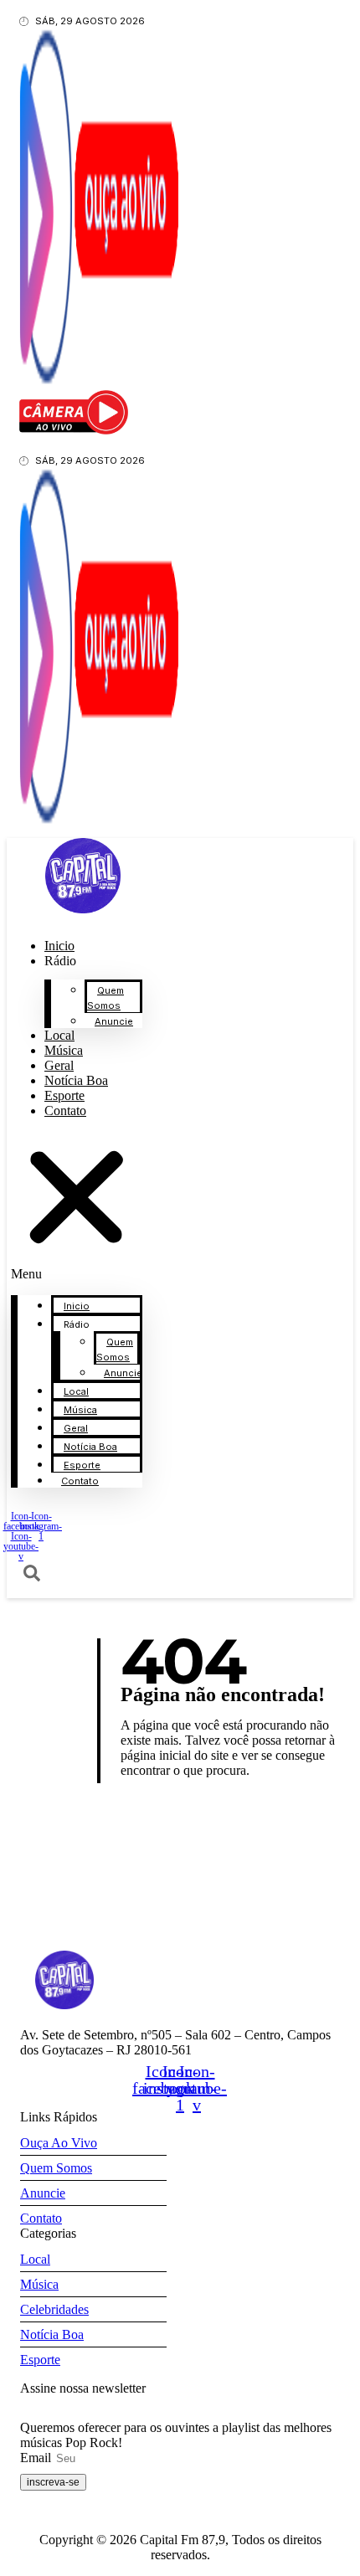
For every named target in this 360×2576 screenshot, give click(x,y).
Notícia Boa (90, 1447)
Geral (76, 1428)
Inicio (77, 1306)
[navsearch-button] (32, 1577)
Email (37, 2458)
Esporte (82, 1465)
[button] (77, 1207)
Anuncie (114, 1021)
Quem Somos (105, 998)
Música (80, 1410)
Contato (65, 1111)
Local (76, 1391)
